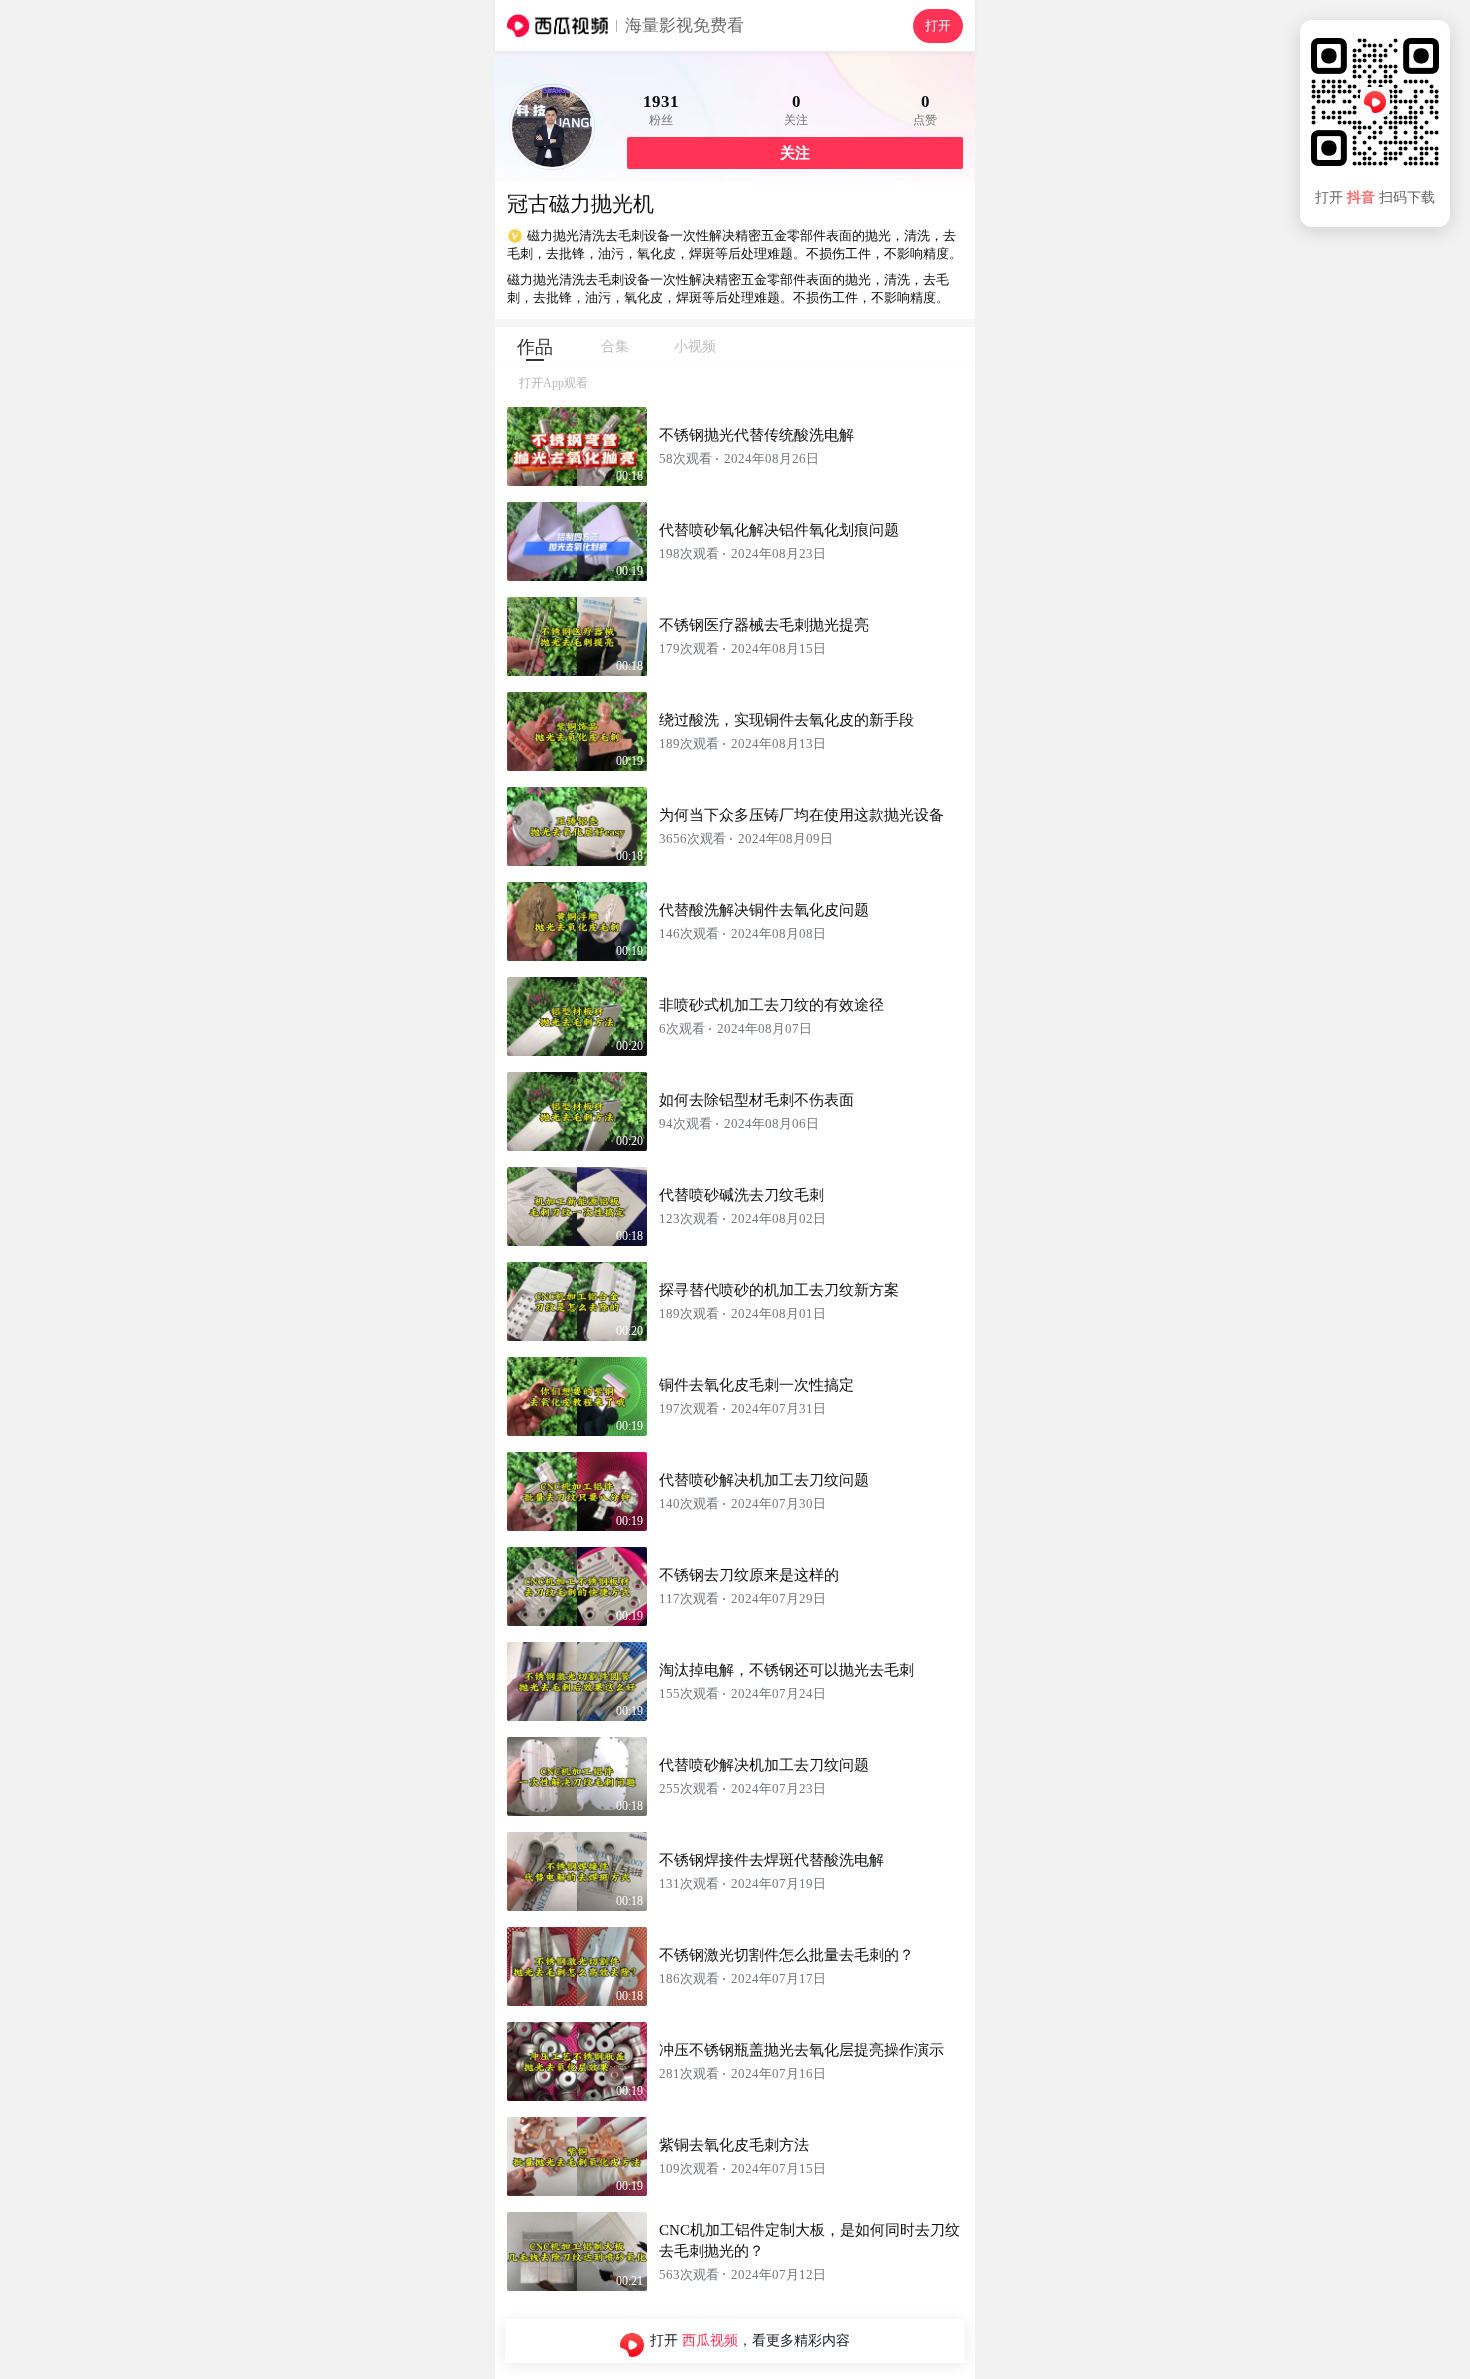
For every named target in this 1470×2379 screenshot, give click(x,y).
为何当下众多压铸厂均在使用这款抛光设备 (801, 815)
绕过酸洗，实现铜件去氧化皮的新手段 (786, 720)
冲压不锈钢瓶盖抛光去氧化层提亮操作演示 (801, 2050)
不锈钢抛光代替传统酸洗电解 (756, 435)
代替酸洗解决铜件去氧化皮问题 (764, 910)
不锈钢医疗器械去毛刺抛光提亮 (764, 625)
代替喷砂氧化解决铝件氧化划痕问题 (779, 530)
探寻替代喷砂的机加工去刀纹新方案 (779, 1290)
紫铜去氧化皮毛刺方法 (734, 2145)
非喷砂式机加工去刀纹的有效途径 (771, 1005)
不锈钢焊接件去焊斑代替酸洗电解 (771, 1860)
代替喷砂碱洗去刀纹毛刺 (741, 1195)
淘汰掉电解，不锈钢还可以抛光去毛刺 (786, 1670)
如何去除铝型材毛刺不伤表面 (756, 1100)
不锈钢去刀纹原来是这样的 (749, 1575)
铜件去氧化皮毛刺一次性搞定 (756, 1385)
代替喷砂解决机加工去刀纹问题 (764, 1480)
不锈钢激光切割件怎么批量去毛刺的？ (786, 1955)
